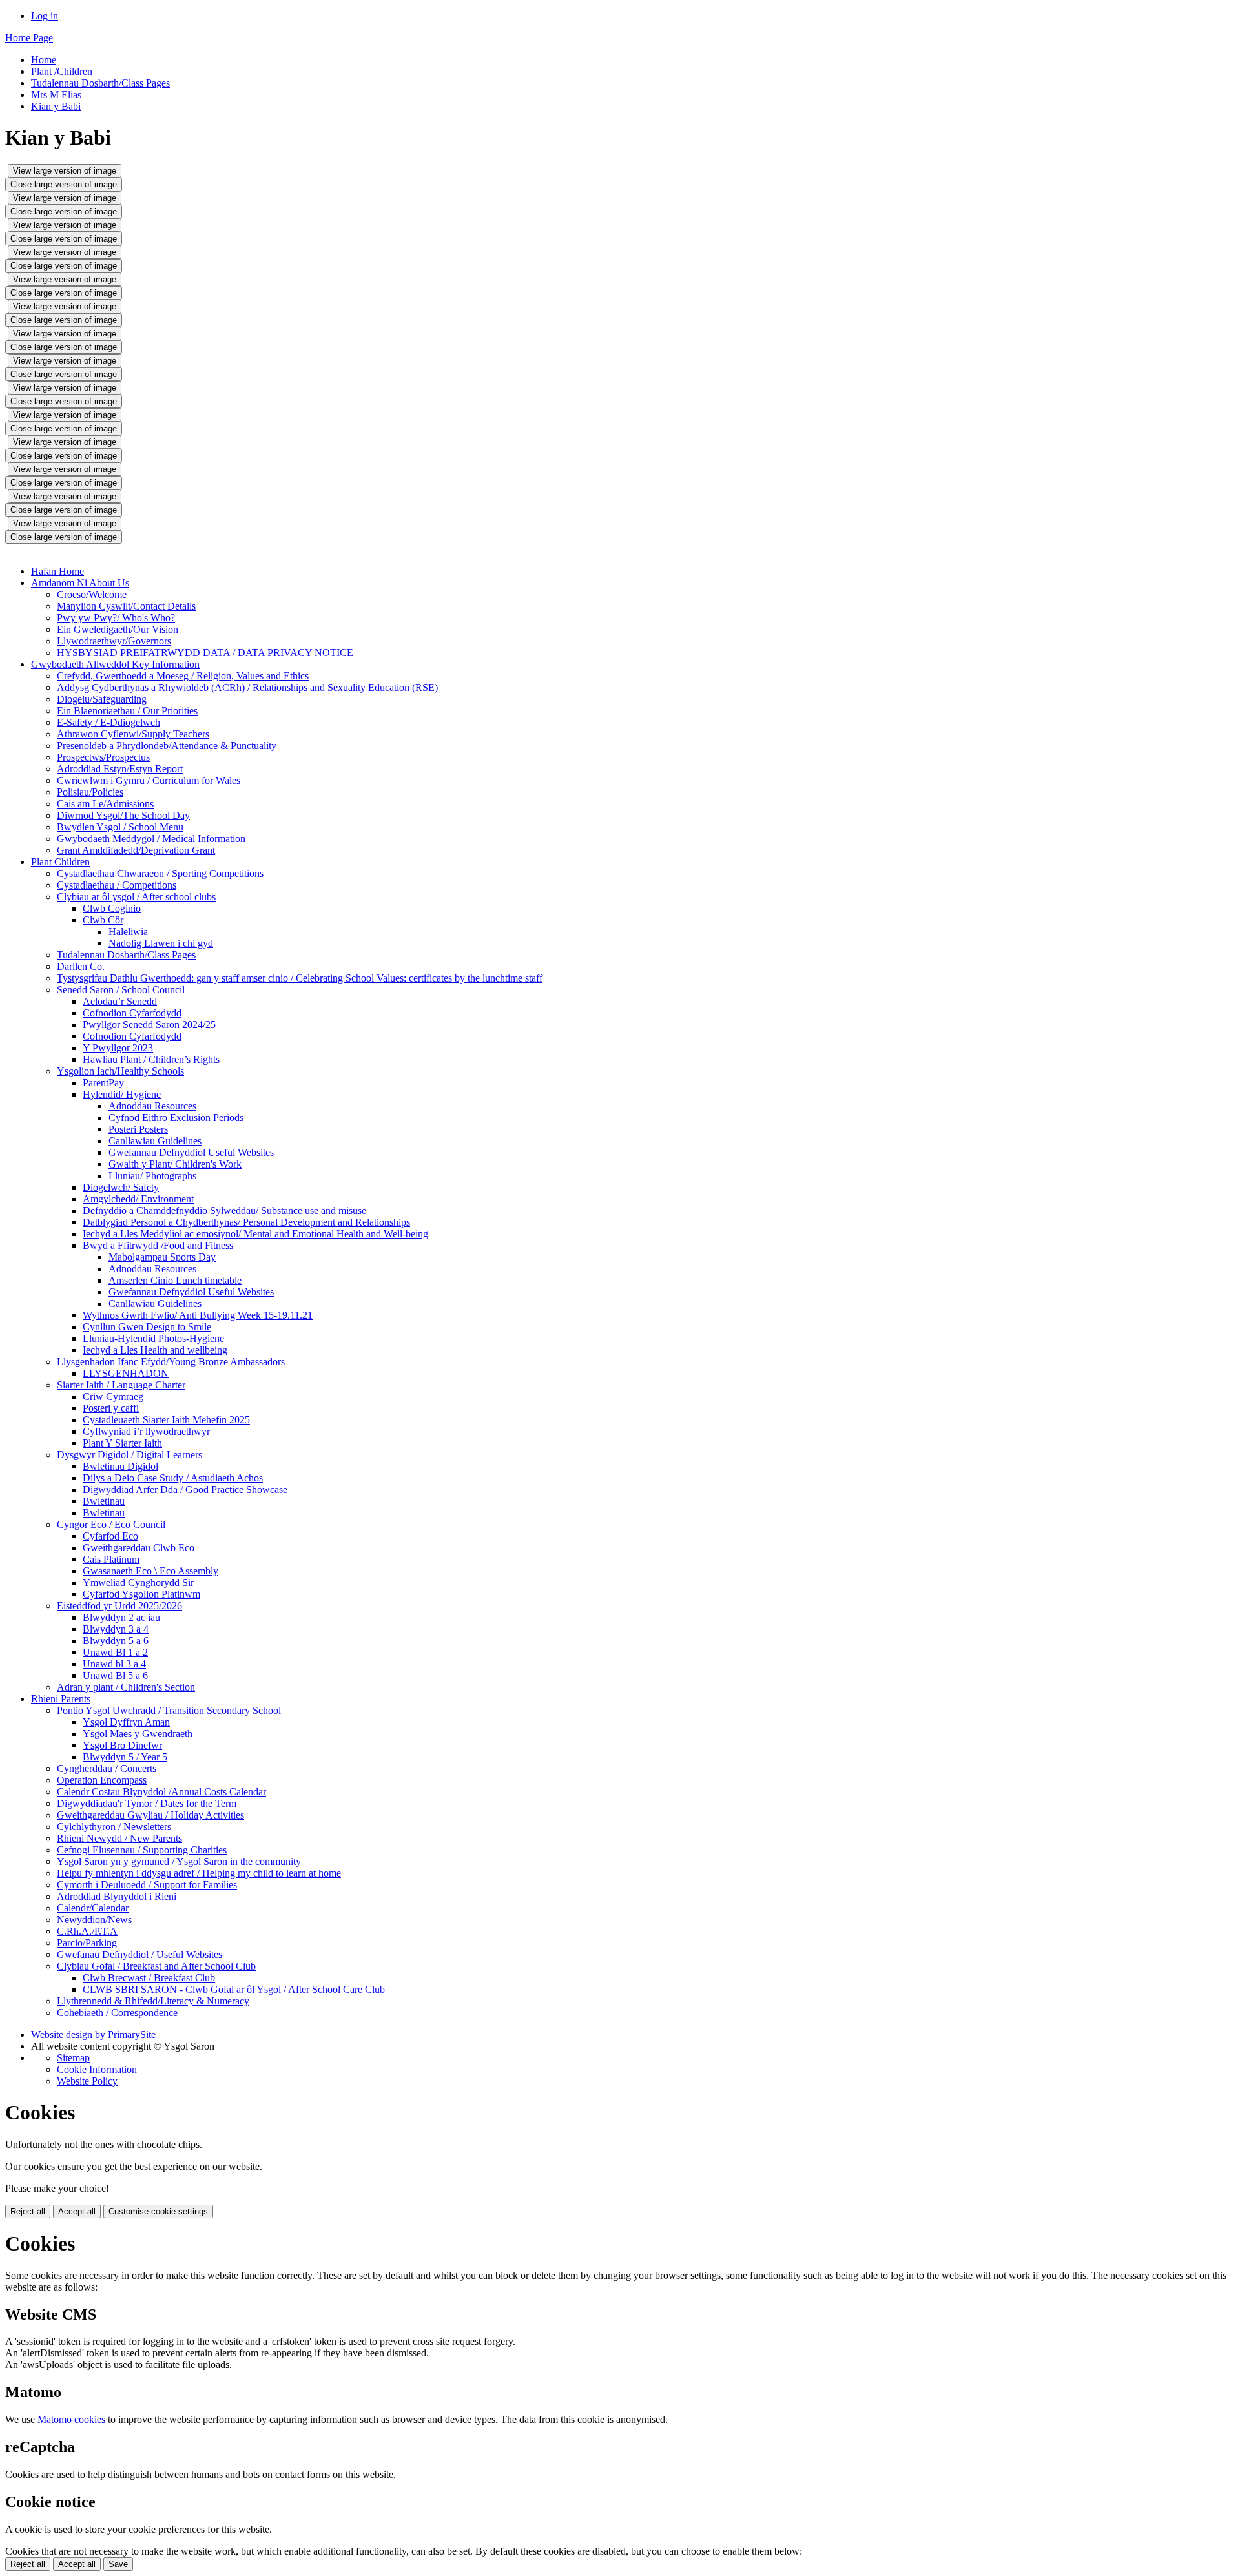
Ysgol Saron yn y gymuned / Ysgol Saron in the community (179, 1861)
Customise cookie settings (158, 2211)
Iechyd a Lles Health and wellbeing (155, 1350)
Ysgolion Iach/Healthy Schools (120, 1071)
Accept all (77, 2211)
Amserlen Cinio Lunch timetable (175, 1280)
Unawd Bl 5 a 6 (115, 1675)
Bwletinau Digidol (120, 1466)
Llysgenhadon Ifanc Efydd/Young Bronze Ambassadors (171, 1362)
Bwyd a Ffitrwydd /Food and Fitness (158, 1245)
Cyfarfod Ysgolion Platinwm (141, 1594)
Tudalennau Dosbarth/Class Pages (100, 83)
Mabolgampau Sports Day (162, 1257)
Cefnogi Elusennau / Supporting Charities (142, 1850)
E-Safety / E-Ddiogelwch (108, 722)
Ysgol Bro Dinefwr (122, 1745)
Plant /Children (62, 71)
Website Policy (87, 2081)
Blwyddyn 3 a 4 (116, 1629)
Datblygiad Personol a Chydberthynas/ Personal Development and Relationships (246, 1222)
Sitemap (73, 2058)
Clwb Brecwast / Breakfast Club (149, 1978)
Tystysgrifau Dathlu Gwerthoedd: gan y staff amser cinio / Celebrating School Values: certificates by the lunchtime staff (300, 978)
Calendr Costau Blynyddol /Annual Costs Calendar (161, 1792)
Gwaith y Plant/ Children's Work (175, 1164)
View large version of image (65, 171)
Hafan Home (57, 571)
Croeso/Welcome (92, 594)
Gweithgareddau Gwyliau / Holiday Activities (150, 1815)
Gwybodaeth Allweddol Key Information (115, 664)
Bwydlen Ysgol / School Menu (120, 827)
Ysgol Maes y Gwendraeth (138, 1734)
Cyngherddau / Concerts (107, 1768)
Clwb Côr (103, 920)
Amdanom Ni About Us (80, 583)
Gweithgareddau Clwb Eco (139, 1548)
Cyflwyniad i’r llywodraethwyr (146, 1431)
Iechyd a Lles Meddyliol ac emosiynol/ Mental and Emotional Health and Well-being (255, 1234)
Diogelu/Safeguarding (102, 699)
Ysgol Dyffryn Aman (126, 1722)
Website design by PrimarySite (93, 2035)
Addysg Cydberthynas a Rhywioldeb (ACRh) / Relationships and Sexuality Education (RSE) (247, 687)
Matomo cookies (71, 2419)
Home (44, 60)
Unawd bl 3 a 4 (114, 1664)
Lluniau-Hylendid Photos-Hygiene (153, 1338)
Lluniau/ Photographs (152, 1176)
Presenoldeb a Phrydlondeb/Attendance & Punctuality (167, 746)
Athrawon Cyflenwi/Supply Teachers (133, 734)
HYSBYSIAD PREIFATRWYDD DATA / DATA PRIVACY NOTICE (205, 653)
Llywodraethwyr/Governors (114, 641)
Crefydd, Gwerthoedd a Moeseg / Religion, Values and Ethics (183, 676)
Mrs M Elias (56, 95)
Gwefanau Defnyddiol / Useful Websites (139, 1954)
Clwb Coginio (112, 908)
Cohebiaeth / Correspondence (117, 2013)
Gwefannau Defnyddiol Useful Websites (191, 1152)
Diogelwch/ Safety (121, 1187)
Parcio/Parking (87, 1943)
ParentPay (103, 1083)
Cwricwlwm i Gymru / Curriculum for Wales (149, 780)
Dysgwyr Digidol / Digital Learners (129, 1455)
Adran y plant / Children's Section (126, 1687)
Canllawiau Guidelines (155, 1141)
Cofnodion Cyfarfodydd (132, 1013)
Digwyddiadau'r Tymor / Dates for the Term (147, 1803)
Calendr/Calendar (93, 1908)
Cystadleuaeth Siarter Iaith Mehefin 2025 (166, 1420)
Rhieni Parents (61, 1699)
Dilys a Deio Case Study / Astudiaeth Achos (173, 1478)
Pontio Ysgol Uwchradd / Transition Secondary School (169, 1710)
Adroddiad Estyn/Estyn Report (120, 769)
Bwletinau (104, 1501)
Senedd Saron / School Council (121, 990)
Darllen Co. (81, 966)
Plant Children (60, 862)
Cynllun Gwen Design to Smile (147, 1327)
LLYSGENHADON (126, 1373)
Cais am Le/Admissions (105, 804)
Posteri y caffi (111, 1408)
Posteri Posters (138, 1129)
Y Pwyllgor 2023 (118, 1048)
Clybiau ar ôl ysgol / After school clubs (136, 897)
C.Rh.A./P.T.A (87, 1931)
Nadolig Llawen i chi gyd (161, 943)
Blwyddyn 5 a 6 (116, 1641)
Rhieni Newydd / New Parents (119, 1838)
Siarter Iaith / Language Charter (121, 1385)
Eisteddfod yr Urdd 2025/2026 (119, 1606)
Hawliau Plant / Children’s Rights (151, 1059)
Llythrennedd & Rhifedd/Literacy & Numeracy (153, 2001)
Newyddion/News (94, 1920)
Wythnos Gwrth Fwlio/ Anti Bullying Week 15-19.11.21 (198, 1315)
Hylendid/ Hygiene (122, 1094)
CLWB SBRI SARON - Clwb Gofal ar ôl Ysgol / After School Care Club (234, 1989)
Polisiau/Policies (90, 792)
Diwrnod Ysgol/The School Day (123, 815)
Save (118, 2564)
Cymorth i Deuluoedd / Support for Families (147, 1885)
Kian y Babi (56, 106)
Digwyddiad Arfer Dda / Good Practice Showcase (185, 1489)
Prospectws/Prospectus (103, 757)
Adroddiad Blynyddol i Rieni (117, 1896)
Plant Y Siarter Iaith (122, 1443)
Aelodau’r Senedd (120, 1001)
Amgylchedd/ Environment (138, 1199)
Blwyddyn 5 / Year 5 (125, 1757)
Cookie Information (97, 2069)
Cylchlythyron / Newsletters (114, 1827)
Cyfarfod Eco (110, 1536)
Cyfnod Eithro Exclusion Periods (176, 1118)
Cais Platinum (111, 1559)
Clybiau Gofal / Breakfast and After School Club (156, 1966)
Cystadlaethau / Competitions (117, 885)
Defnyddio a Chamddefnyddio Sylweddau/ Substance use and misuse (224, 1211)
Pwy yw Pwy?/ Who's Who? (116, 618)
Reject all (28, 2211)
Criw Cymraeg (113, 1396)
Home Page (29, 38)
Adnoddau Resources (152, 1106)
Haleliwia (128, 932)
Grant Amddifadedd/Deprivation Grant (136, 850)
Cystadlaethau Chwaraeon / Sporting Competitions (160, 873)
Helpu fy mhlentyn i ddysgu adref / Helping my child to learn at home (199, 1873)
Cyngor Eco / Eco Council (111, 1524)
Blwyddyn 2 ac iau (121, 1617)
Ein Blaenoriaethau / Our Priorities (127, 711)
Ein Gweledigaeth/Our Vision (118, 629)
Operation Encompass (102, 1780)
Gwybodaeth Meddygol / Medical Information (151, 839)
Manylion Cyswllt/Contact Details (126, 606)
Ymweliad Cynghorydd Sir (138, 1582)
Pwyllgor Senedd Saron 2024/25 (149, 1025)
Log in (45, 16)
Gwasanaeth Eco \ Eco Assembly (150, 1571)
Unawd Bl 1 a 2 (115, 1652)
